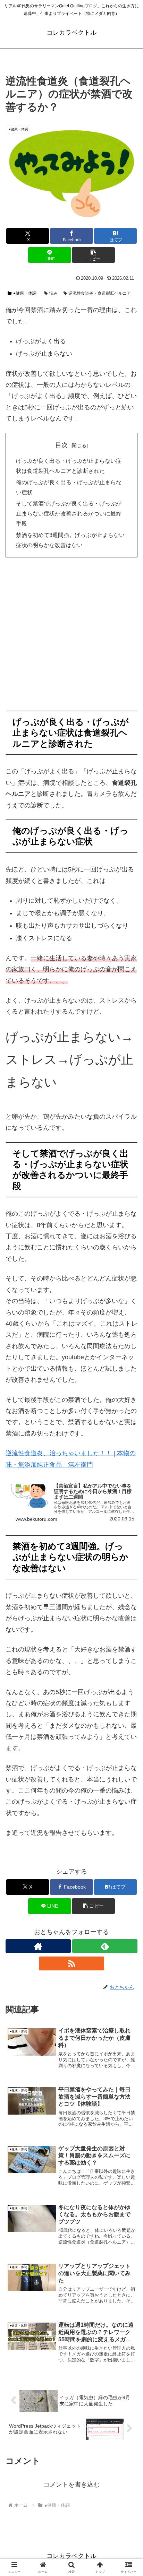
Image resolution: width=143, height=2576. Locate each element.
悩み (53, 293)
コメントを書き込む (71, 2484)
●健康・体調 (25, 293)
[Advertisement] (71, 636)
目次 (61, 445)
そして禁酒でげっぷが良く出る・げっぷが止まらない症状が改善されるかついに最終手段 (69, 513)
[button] (93, 255)
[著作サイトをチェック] (38, 1946)
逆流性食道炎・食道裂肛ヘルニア (100, 293)
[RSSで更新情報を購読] (71, 1963)
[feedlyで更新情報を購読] (105, 1946)
